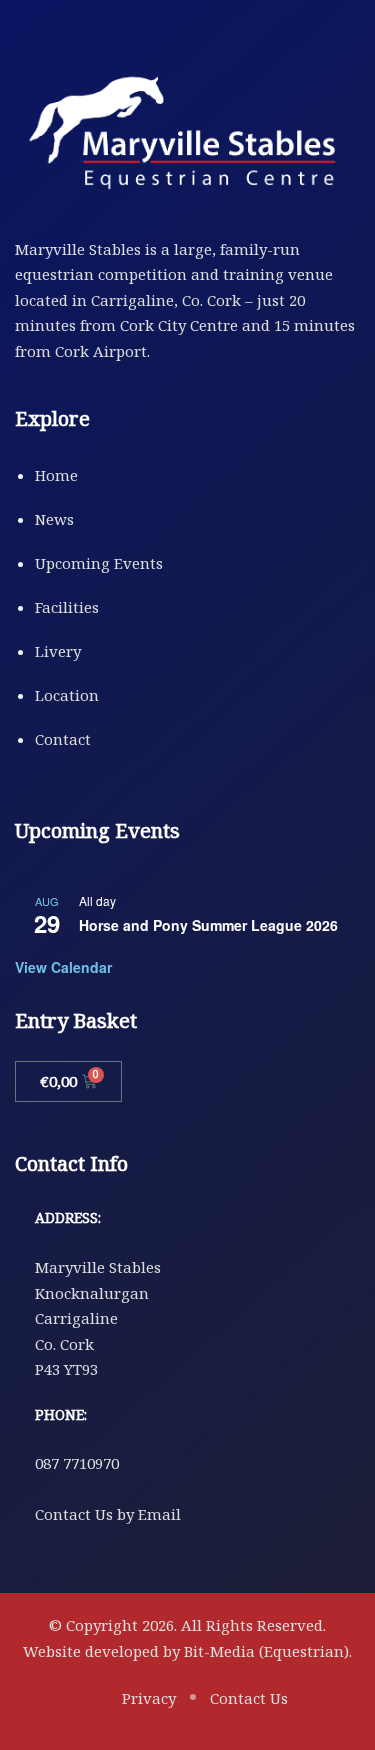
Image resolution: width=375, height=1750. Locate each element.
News (54, 519)
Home (56, 475)
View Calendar (63, 967)
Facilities (67, 607)
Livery (58, 651)
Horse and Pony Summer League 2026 (208, 925)
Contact (63, 739)
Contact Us (249, 1698)
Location (67, 695)
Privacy (149, 1698)
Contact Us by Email (108, 1514)
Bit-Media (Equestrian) (266, 1651)
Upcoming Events (99, 563)
